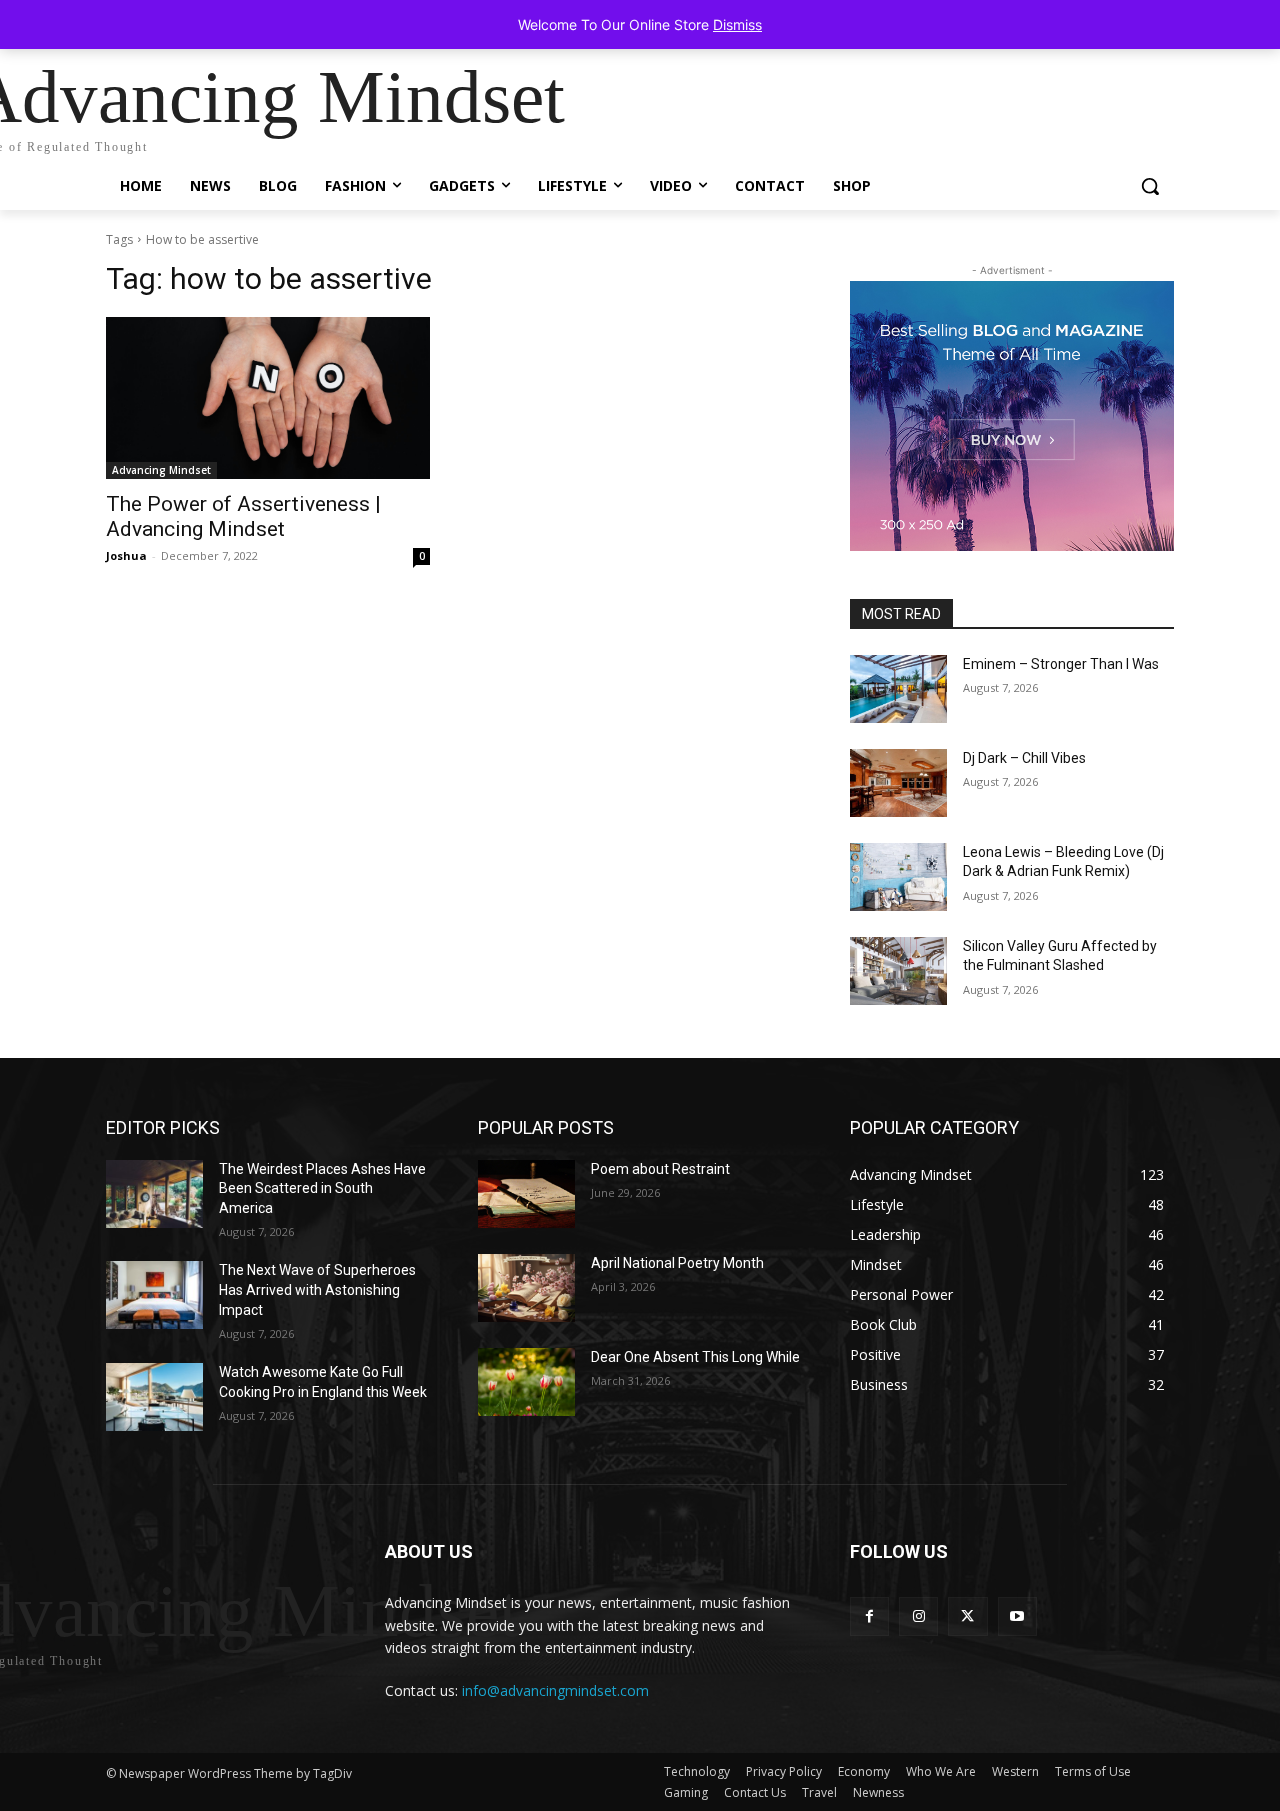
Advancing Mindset (161, 470)
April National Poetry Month (677, 1263)
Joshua (126, 555)
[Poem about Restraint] (526, 1194)
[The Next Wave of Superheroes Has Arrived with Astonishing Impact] (154, 1295)
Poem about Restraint (660, 1169)
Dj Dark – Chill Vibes (1024, 758)
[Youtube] (1017, 1616)
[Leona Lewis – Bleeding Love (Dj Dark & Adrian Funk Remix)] (898, 877)
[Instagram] (918, 1616)
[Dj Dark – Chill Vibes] (898, 783)
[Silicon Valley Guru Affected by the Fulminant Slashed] (898, 971)
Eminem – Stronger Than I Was (1061, 664)
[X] (967, 1616)
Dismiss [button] (737, 24)
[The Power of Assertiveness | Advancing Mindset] (268, 398)
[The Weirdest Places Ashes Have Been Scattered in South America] (154, 1194)
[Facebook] (869, 1616)
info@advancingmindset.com (555, 1690)
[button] (1150, 186)
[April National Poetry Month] (526, 1288)
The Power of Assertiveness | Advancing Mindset (243, 516)
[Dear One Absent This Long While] (526, 1382)
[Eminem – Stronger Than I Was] (898, 689)
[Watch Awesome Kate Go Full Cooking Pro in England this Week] (154, 1397)
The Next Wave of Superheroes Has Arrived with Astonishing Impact (317, 1289)
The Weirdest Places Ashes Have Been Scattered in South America (322, 1188)
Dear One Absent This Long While (695, 1357)
